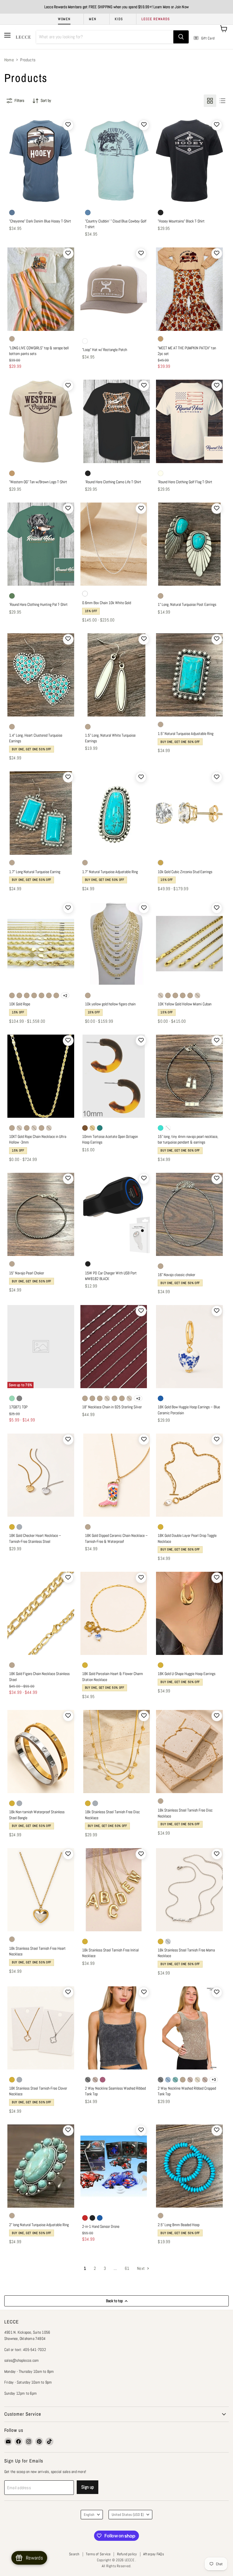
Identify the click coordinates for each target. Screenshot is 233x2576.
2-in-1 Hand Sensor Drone (101, 2226)
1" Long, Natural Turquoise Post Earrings (187, 604)
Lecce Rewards (156, 19)
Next (141, 2268)
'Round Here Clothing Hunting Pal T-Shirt (38, 604)
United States (128, 2515)
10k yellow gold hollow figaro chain (110, 1004)
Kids (119, 19)
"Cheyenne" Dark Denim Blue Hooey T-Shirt (40, 221)
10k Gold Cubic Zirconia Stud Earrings (185, 872)
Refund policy (127, 2554)
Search (74, 2554)
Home (9, 60)
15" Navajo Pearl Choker (27, 1273)
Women (64, 19)
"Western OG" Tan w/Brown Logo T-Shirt (38, 482)
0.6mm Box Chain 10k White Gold (107, 603)
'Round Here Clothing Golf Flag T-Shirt (185, 482)
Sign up (88, 2487)
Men (93, 19)
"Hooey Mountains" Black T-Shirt (181, 221)
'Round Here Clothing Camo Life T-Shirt (113, 482)
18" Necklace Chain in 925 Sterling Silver (112, 1407)
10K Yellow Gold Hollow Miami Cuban (185, 1004)
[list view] (222, 101)
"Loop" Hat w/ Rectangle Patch (105, 350)
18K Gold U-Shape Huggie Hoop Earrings (187, 1674)
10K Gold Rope (20, 1004)
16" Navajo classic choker (176, 1275)
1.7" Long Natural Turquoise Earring (35, 872)
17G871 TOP (18, 1407)
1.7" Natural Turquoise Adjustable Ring (110, 872)
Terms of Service (98, 2554)
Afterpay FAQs (154, 2554)
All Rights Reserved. (117, 2566)
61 (127, 2268)
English (89, 2515)
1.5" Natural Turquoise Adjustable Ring (186, 734)
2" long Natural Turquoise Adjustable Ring (39, 2225)
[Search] (181, 37)
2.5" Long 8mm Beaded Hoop (179, 2225)
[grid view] (210, 101)
